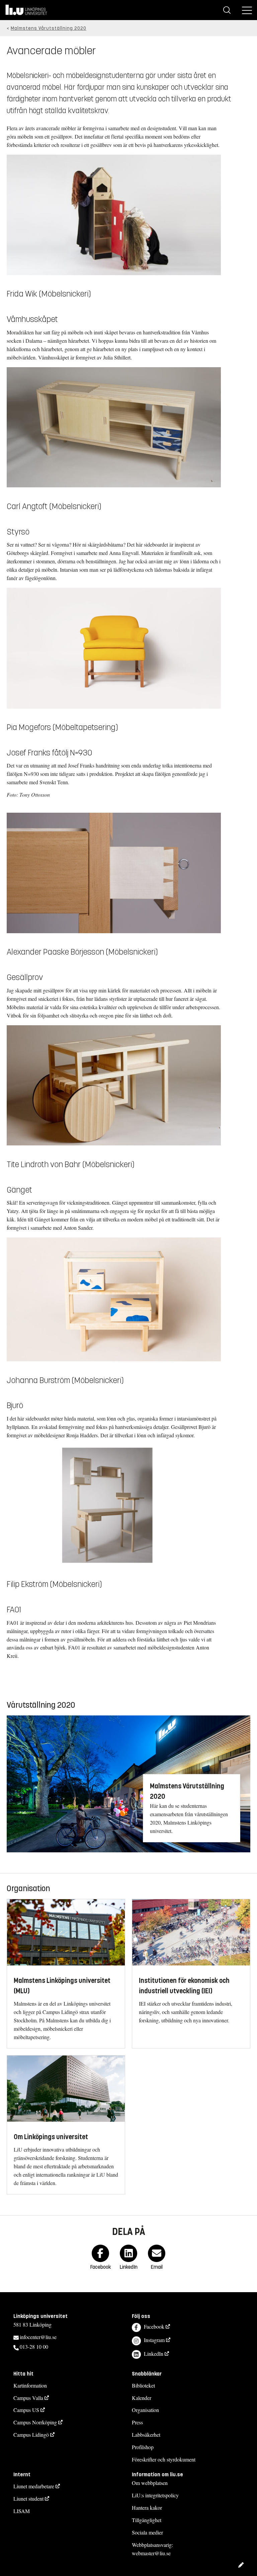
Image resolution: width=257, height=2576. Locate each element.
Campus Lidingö (31, 2435)
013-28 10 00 (34, 2347)
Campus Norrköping (35, 2422)
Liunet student (28, 2499)
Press (137, 2422)
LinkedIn (154, 2354)
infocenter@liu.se (38, 2337)
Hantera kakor (147, 2508)
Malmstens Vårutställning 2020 (49, 28)
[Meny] (247, 10)
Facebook (154, 2326)
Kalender (142, 2398)
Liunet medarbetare (34, 2486)
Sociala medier (147, 2532)
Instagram (154, 2340)
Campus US (26, 2410)
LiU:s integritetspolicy (155, 2495)
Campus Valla (28, 2398)
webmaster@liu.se (151, 2553)
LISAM (22, 2511)
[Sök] (227, 10)
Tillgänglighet (147, 2520)
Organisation (145, 2410)
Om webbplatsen (150, 2483)
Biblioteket (143, 2385)
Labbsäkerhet (146, 2435)
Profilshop (143, 2447)
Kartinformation (30, 2385)
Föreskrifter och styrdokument (164, 2459)
